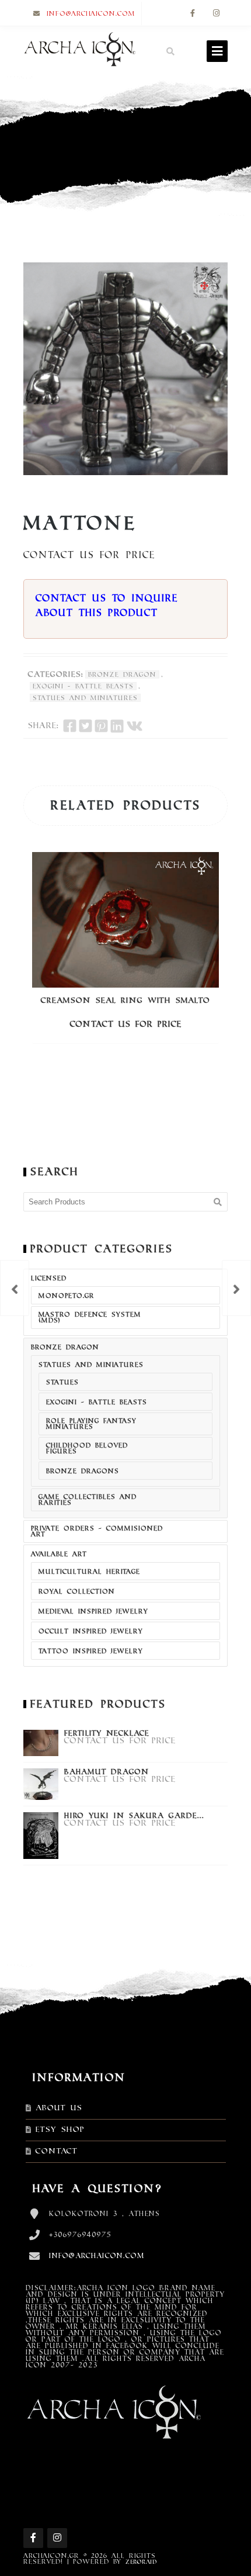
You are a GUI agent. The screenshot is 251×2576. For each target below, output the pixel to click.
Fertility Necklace (107, 1733)
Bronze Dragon (122, 674)
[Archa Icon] (79, 51)
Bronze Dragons (83, 1471)
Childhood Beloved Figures (87, 1448)
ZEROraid (141, 2562)
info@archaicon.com (91, 13)
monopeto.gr (67, 1296)
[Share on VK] (135, 726)
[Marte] (15, 1288)
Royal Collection (77, 1591)
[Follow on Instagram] (216, 14)
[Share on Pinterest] (101, 726)
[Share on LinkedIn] (117, 726)
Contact (57, 2151)
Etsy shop (60, 2130)
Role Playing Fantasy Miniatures (91, 1424)
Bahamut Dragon (107, 1772)
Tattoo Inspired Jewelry (91, 1651)
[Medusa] (236, 1288)
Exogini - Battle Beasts (83, 686)
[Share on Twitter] (86, 726)
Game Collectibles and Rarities (88, 1500)
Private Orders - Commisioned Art (97, 1531)
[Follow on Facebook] (193, 14)
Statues (62, 1382)
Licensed (49, 1278)
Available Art (59, 1554)
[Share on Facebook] (70, 726)
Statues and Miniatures (85, 698)
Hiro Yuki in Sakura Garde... (134, 1816)
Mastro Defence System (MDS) (90, 1317)
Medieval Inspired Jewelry (93, 1611)
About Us (59, 2108)
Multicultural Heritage (89, 1571)
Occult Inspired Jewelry (91, 1631)
